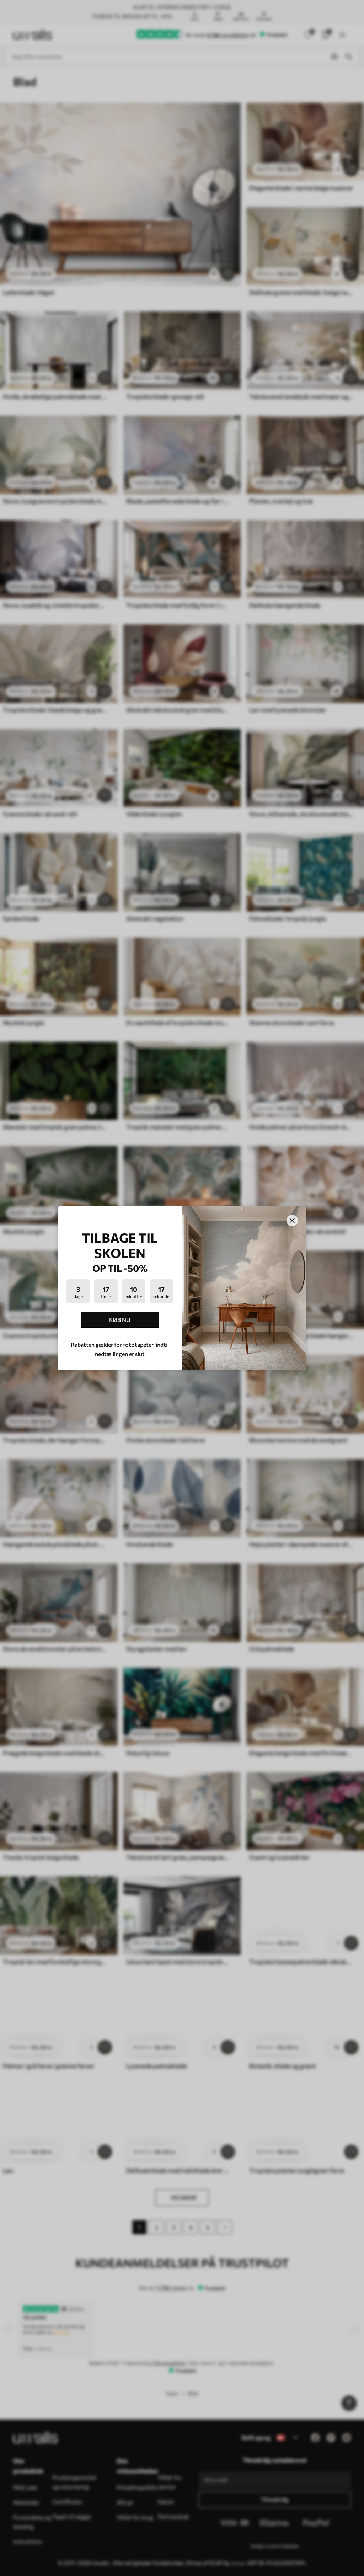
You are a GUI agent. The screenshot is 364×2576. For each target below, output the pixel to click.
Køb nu (120, 1320)
